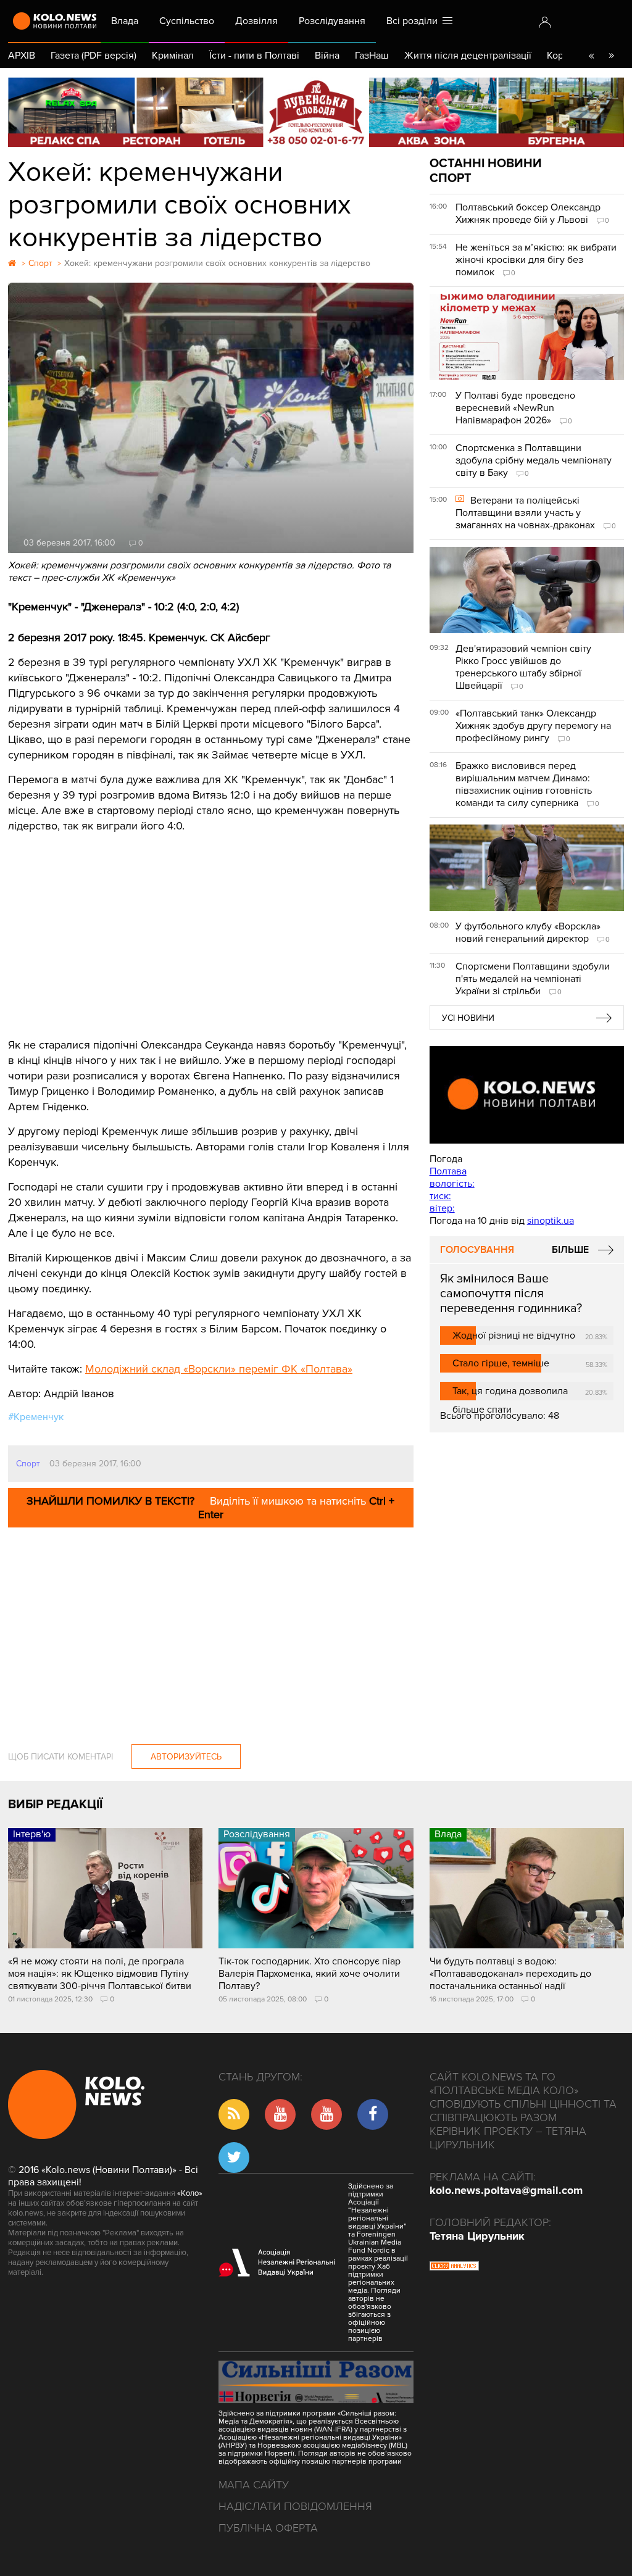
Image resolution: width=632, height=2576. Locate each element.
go (611, 56)
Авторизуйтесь (186, 1757)
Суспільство (187, 21)
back (591, 56)
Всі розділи (414, 21)
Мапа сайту (254, 2485)
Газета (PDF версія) (94, 56)
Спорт (28, 1464)
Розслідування (332, 21)
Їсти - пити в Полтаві (254, 56)
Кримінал (173, 56)
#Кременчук (36, 1417)
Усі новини (468, 1018)
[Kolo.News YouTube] (527, 1095)
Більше (570, 1250)
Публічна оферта (268, 2528)
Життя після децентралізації (468, 56)
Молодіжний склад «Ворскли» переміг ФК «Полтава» (219, 1369)
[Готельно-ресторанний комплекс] (316, 112)
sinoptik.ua (551, 1221)
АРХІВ (22, 56)
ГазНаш (372, 56)
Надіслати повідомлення (295, 2506)
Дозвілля (256, 21)
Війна (327, 56)
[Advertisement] (211, 926)
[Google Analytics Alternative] (454, 2267)
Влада (125, 21)
